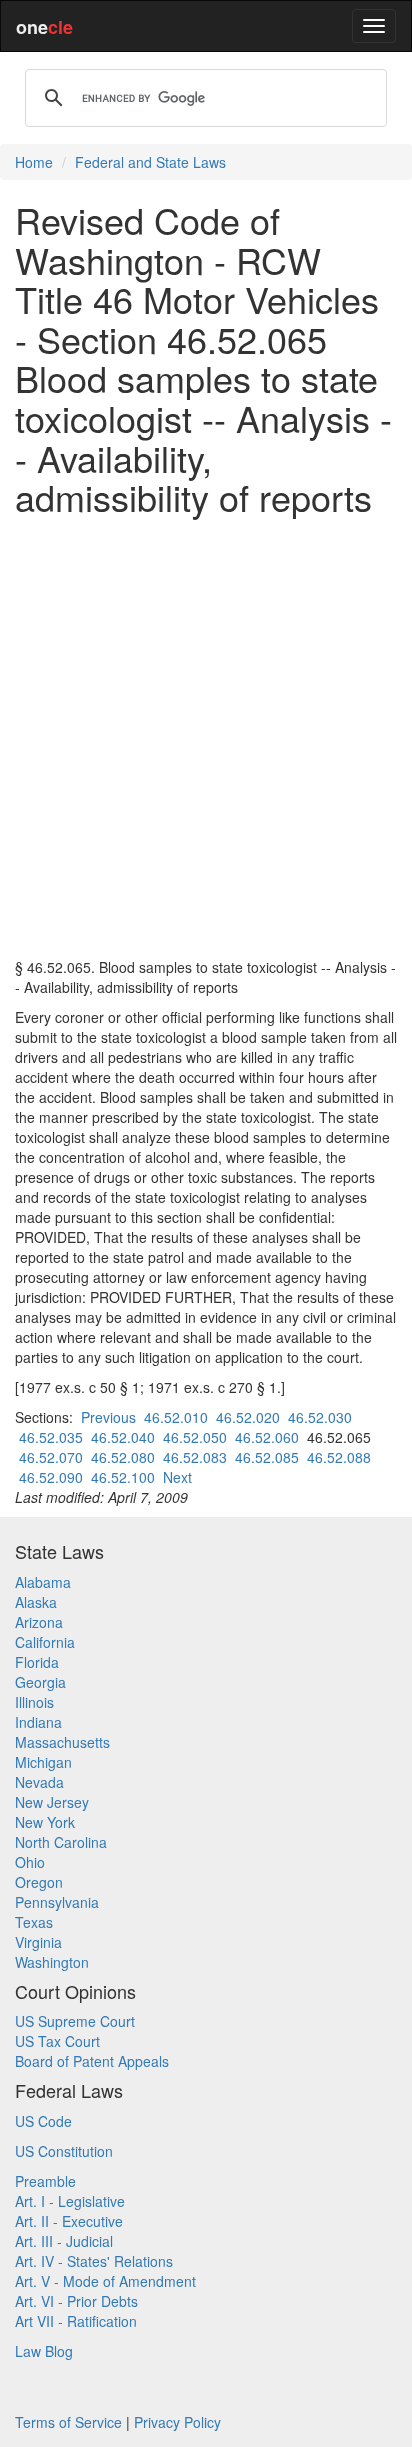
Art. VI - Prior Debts (76, 2301)
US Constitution (64, 2151)
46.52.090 (51, 1477)
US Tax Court (57, 2041)
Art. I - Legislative (70, 2201)
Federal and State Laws (150, 162)
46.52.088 (339, 1457)
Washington (52, 1962)
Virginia (38, 1942)
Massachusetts (62, 1742)
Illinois (34, 1702)
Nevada (39, 1782)
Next (177, 1477)
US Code (43, 2121)
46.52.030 (320, 1417)
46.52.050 (195, 1437)
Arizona (39, 1622)
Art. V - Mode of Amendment (105, 2281)
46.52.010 (176, 1417)
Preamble (45, 2181)
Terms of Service (68, 2422)
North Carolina (61, 1842)
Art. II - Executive (69, 2221)
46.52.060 (267, 1437)
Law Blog (44, 2351)
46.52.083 (195, 1457)
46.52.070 (51, 1457)
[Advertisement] (206, 737)
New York (45, 1822)
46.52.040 (123, 1437)
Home (34, 162)
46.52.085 (267, 1457)
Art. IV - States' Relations (94, 2261)
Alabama (43, 1582)
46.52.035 (51, 1437)
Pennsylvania (57, 1902)
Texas (34, 1922)
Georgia (40, 1682)
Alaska (36, 1602)
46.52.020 (248, 1417)
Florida (37, 1662)
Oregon (39, 1882)
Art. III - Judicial (64, 2241)
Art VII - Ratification (76, 2321)
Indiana (38, 1722)
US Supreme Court (75, 2021)
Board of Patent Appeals (92, 2061)
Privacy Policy (177, 2422)
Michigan (43, 1762)
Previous (108, 1417)
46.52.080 (123, 1457)
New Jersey (52, 1802)
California (45, 1642)
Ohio (30, 1862)
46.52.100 (123, 1477)
